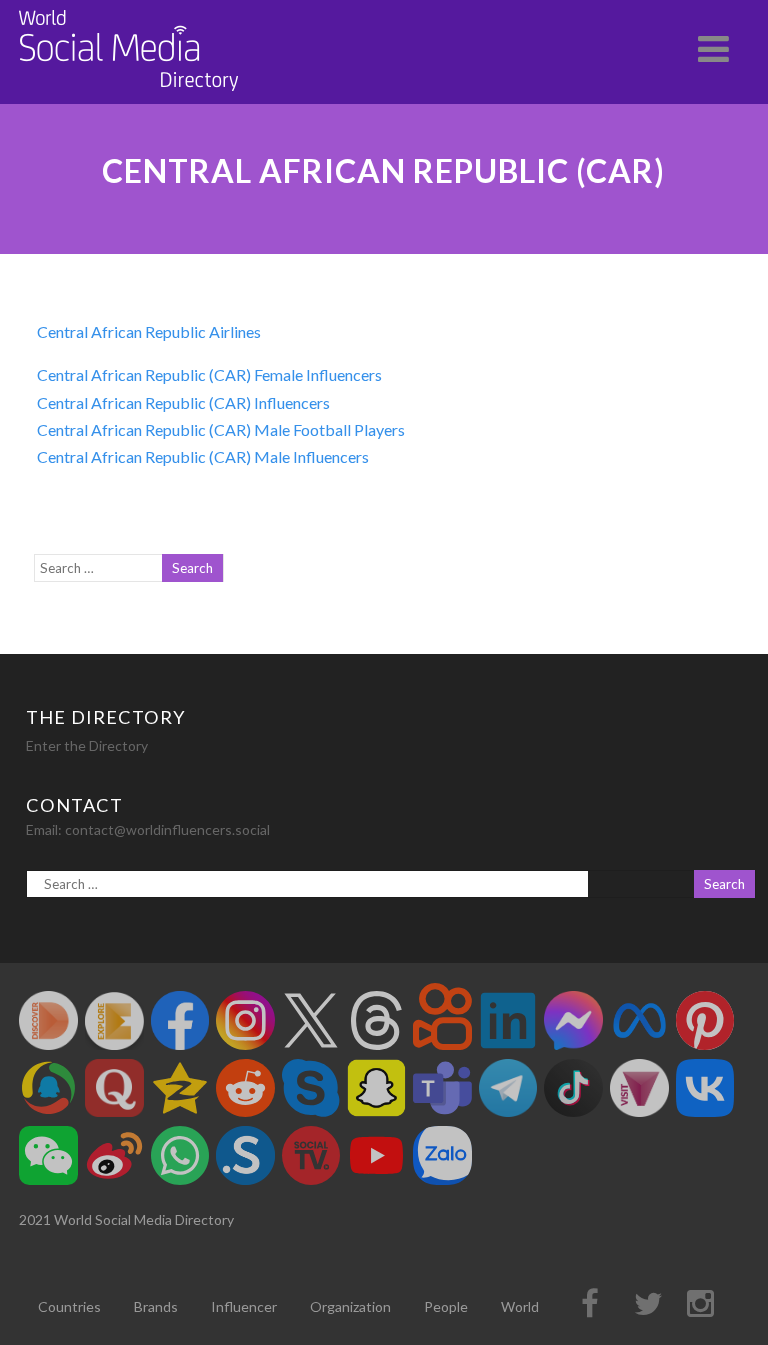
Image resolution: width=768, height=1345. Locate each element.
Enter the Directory (87, 745)
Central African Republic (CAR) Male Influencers (203, 456)
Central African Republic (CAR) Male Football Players (221, 429)
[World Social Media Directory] (129, 94)
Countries (69, 1306)
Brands (156, 1306)
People (446, 1306)
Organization (350, 1306)
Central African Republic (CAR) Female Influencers (209, 374)
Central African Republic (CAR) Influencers (183, 402)
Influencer (244, 1306)
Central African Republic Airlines (149, 331)
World (520, 1306)
